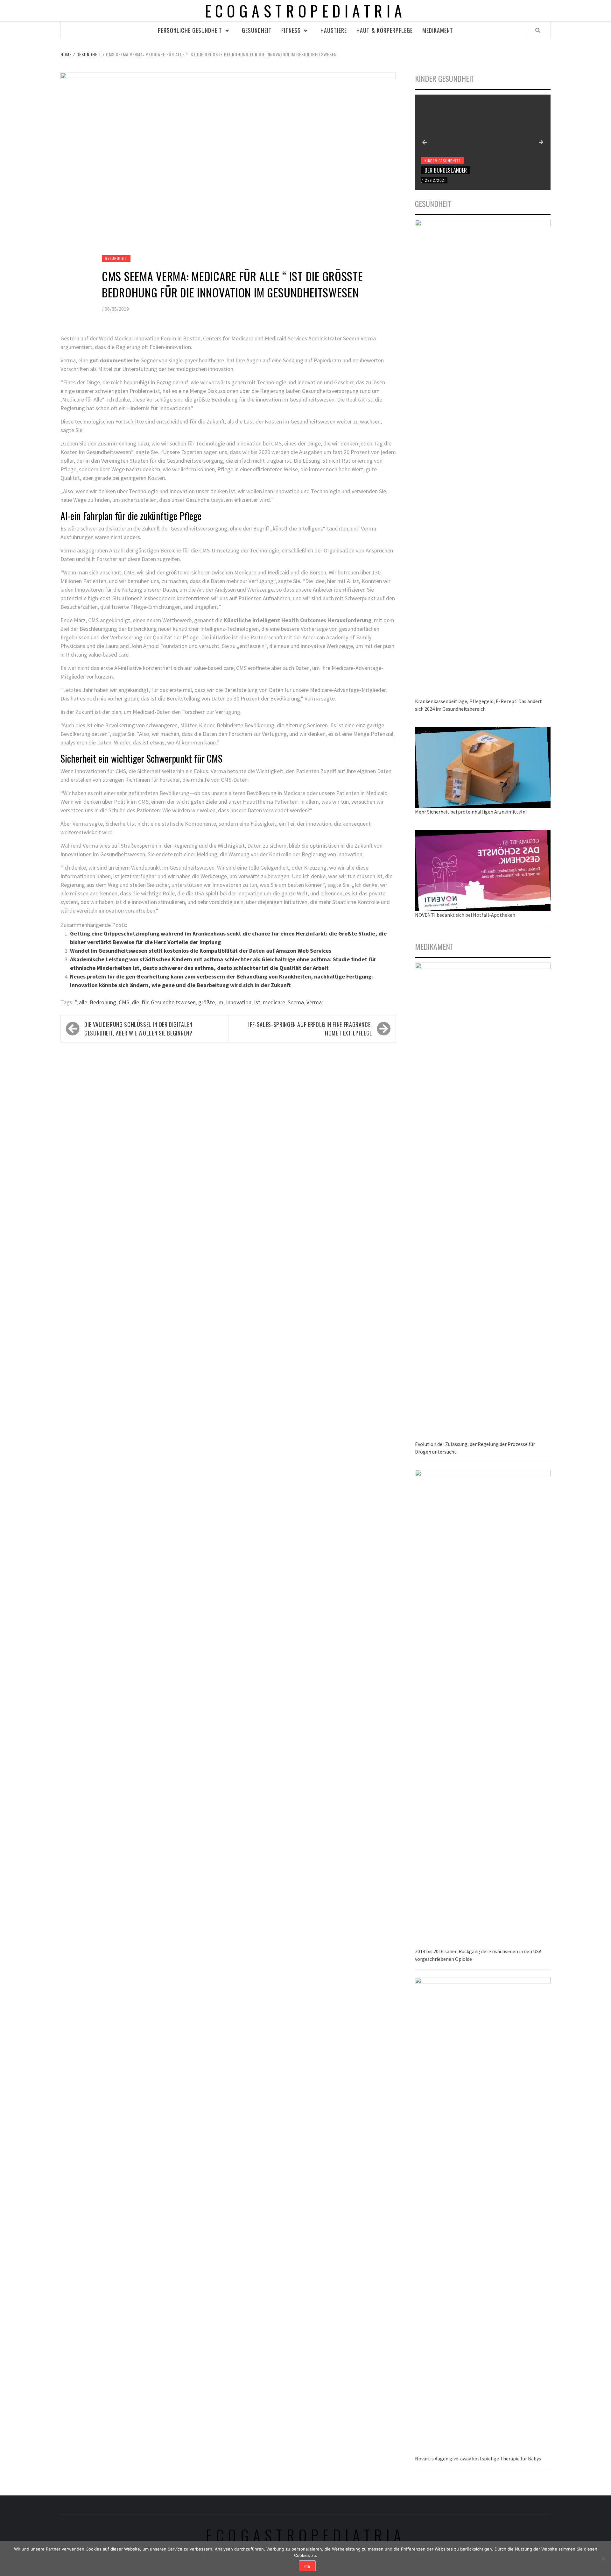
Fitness (291, 30)
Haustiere (334, 30)
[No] (603, 2558)
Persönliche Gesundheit (190, 30)
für (145, 1002)
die (135, 1002)
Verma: (315, 1002)
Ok (307, 2566)
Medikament (438, 30)
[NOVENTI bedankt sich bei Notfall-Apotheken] (483, 870)
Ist (257, 1002)
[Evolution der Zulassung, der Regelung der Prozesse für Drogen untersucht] (483, 1201)
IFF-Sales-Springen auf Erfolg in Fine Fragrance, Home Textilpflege (310, 1029)
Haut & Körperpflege (385, 30)
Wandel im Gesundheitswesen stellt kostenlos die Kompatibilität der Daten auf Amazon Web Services (201, 951)
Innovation (239, 1002)
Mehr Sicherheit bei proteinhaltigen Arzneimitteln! (471, 812)
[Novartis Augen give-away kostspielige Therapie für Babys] (483, 2215)
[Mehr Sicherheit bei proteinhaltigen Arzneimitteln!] (483, 767)
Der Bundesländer (446, 170)
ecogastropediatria (306, 2535)
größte (207, 1002)
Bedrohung (103, 1002)
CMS (124, 1002)
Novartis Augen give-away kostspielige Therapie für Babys (478, 2459)
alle (83, 1002)
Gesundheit (257, 30)
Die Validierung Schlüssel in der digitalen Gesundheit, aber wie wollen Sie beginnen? (138, 1029)
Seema (296, 1002)
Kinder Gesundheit (443, 161)
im (220, 1002)
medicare (274, 1002)
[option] (483, 142)
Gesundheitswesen (173, 1002)
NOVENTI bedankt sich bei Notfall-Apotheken (465, 915)
